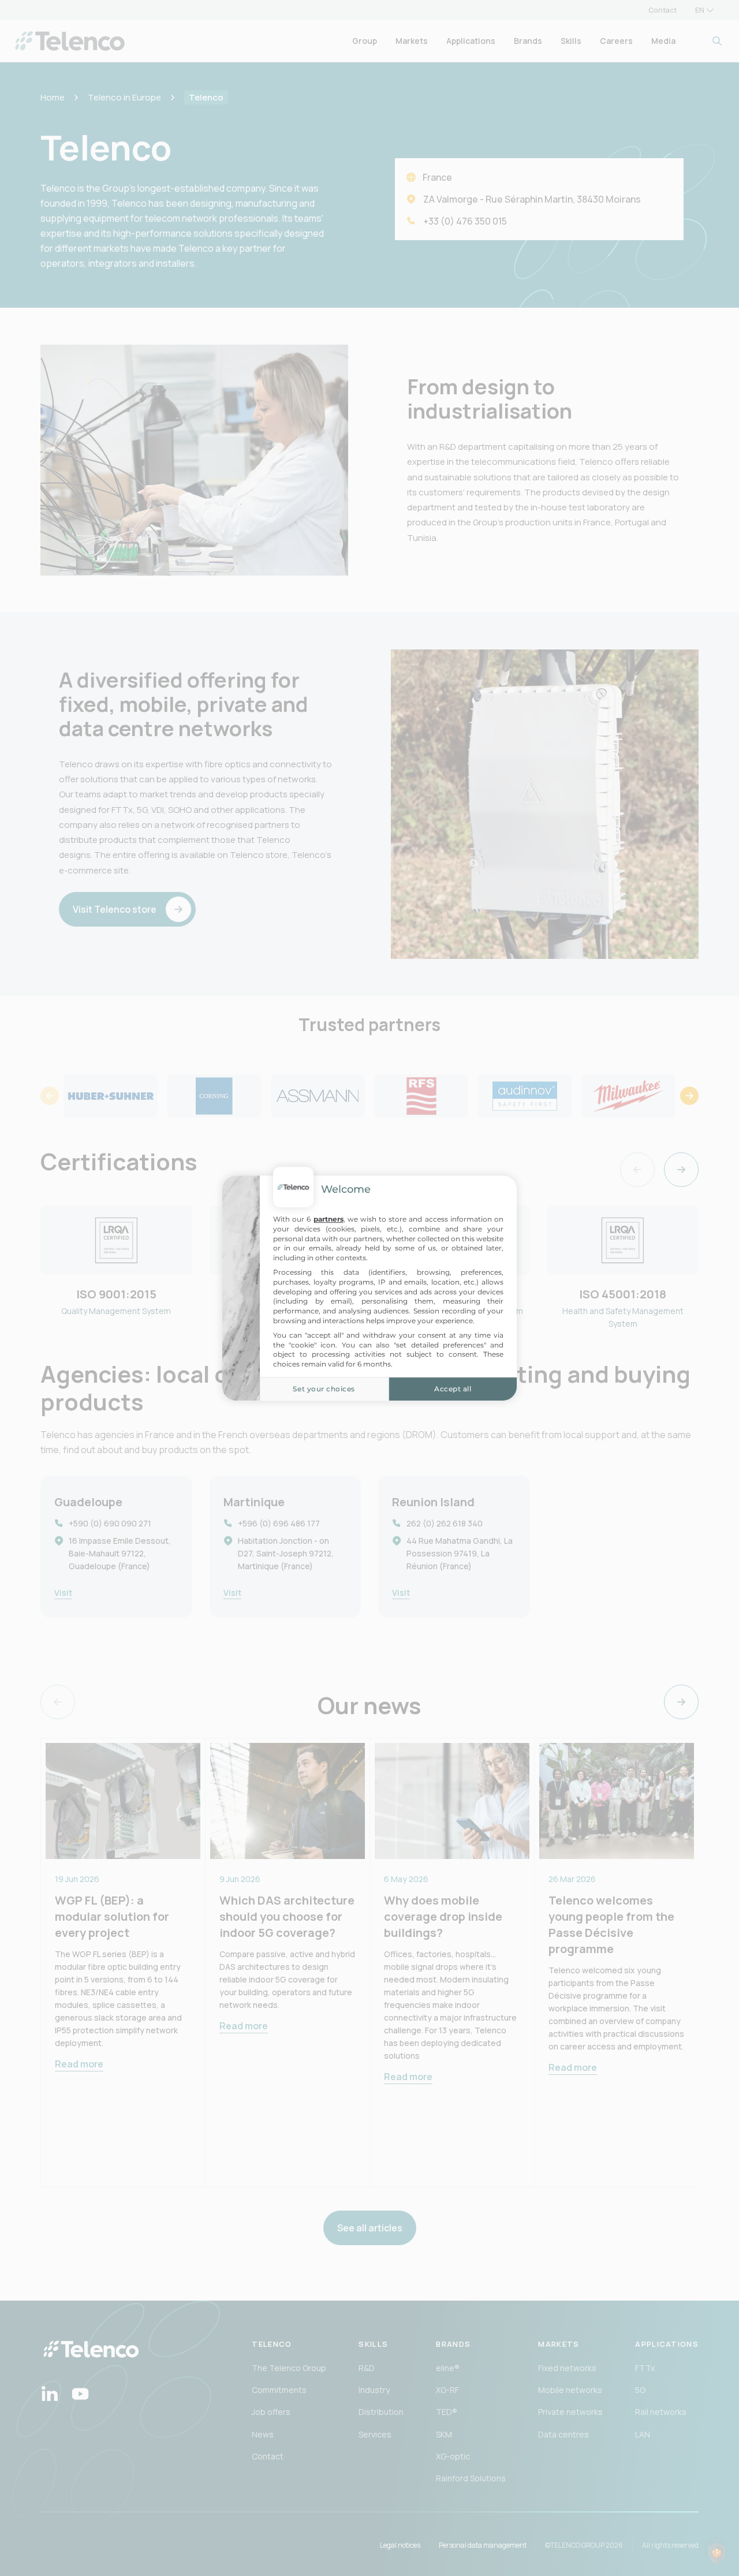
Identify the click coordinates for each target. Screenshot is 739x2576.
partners (329, 1219)
